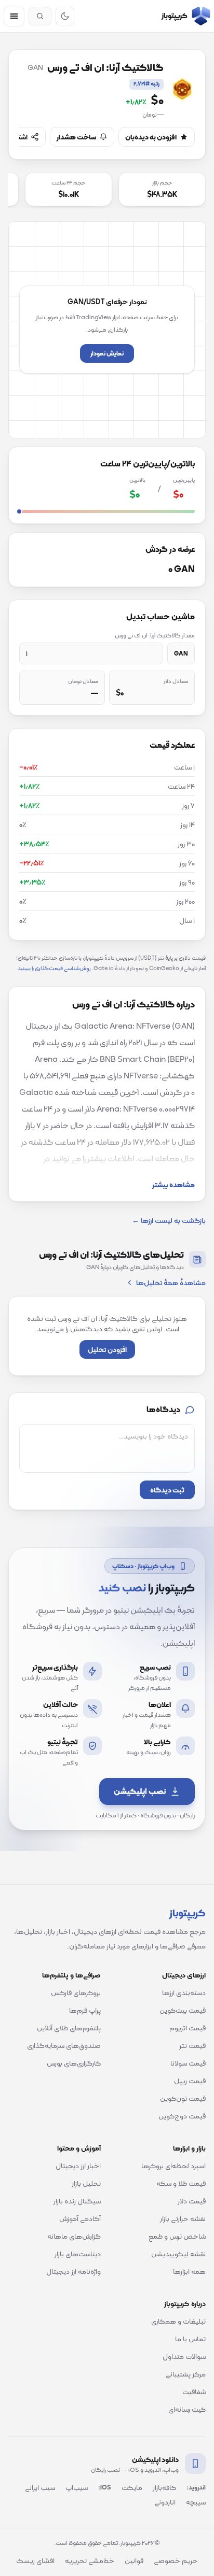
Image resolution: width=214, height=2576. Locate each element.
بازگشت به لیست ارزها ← (169, 1220)
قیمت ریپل (190, 2081)
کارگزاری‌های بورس (74, 2063)
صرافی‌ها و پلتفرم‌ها (71, 1975)
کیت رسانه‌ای (187, 2409)
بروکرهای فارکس (76, 1993)
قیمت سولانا (188, 2063)
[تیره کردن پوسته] (65, 16)
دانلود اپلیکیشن (155, 2459)
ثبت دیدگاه (167, 1490)
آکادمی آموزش (80, 2218)
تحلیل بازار (86, 2183)
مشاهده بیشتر (173, 1185)
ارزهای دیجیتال (184, 1975)
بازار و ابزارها (189, 2148)
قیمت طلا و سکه (181, 2183)
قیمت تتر (192, 2045)
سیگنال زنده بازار (77, 2201)
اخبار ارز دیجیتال (78, 2166)
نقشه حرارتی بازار (183, 2218)
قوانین (134, 2560)
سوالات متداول (184, 2356)
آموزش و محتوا (79, 2148)
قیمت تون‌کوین (183, 2098)
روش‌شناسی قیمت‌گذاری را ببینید (54, 968)
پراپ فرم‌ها (85, 2010)
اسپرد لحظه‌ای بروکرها (173, 2166)
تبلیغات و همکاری (178, 2321)
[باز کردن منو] (14, 16)
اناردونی (165, 2502)
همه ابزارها (189, 2271)
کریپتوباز (188, 1913)
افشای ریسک (35, 2560)
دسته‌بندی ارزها (184, 1993)
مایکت (132, 2487)
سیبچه (196, 2502)
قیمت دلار (192, 2201)
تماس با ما (190, 2339)
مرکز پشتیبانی (186, 2374)
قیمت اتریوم (188, 2028)
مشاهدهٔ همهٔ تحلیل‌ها (171, 1283)
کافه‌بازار (164, 2487)
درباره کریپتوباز (185, 2303)
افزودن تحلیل (107, 1349)
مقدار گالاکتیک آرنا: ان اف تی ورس (155, 635)
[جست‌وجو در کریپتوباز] (40, 16)
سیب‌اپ (77, 2487)
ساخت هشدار (76, 137)
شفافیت (194, 2392)
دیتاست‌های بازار (78, 2254)
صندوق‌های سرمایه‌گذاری (64, 2045)
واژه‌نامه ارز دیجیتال (73, 2271)
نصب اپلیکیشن (140, 1791)
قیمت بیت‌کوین (183, 2010)
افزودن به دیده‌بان (151, 137)
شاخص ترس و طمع (177, 2236)
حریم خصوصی (176, 2560)
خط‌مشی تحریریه (90, 2560)
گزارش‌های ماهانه (74, 2236)
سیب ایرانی (40, 2487)
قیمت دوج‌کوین (182, 2116)
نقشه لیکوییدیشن (178, 2254)
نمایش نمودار (107, 353)
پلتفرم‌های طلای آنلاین (69, 2028)
